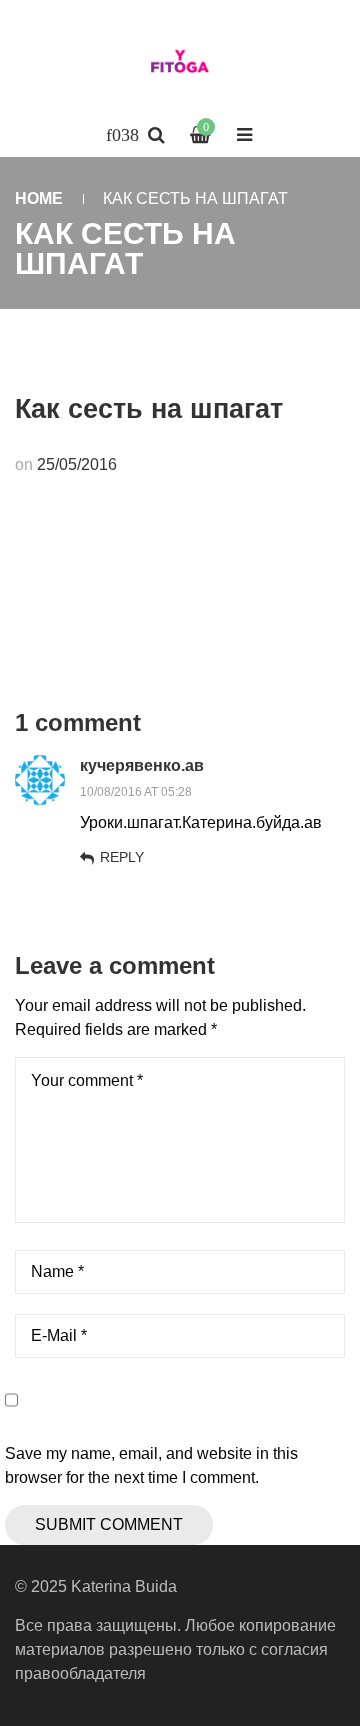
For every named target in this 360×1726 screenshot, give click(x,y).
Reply (122, 857)
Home (39, 198)
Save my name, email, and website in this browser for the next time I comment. (151, 1465)
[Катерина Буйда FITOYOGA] (180, 65)
